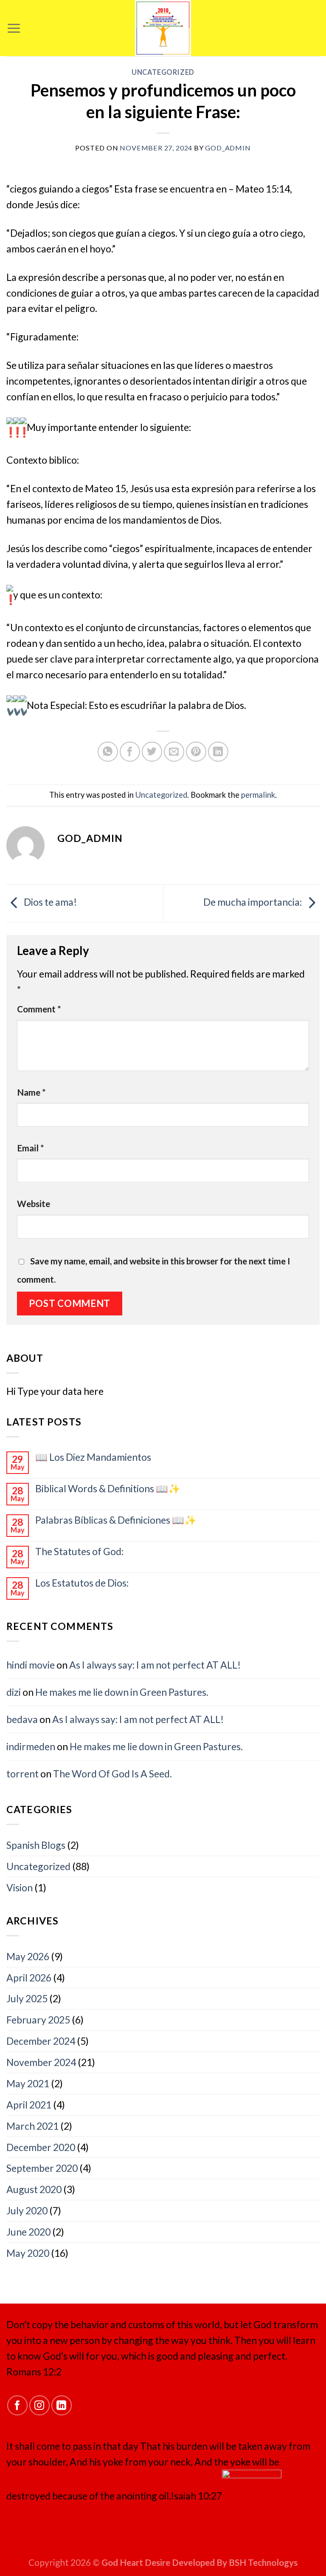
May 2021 (28, 2083)
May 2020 (28, 2253)
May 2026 (28, 1956)
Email (31, 1148)
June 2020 (28, 2232)
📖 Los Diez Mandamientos (93, 1457)
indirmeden (31, 1746)
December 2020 (41, 2147)
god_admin (228, 148)
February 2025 (38, 2020)
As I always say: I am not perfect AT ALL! (155, 1665)
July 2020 (27, 2210)
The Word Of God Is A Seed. (112, 1774)
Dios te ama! (49, 902)
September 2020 (42, 2168)
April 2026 (29, 1978)
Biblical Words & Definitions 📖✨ (108, 1489)
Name (31, 1092)
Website (34, 1204)
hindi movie (31, 1665)
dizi (14, 1692)
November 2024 (41, 2062)
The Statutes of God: (79, 1552)
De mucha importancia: (253, 902)
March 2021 (32, 2126)
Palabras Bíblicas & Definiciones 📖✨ (116, 1520)
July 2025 (27, 1998)
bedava (22, 1719)
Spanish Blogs (36, 1845)
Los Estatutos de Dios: (82, 1583)
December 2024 (41, 2041)
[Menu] (14, 28)
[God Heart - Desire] (163, 28)
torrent (22, 1774)
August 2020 (34, 2189)
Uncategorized (163, 72)
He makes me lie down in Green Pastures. (122, 1692)
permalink (258, 795)
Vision (20, 1887)
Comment (39, 1009)
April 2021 (29, 2105)
